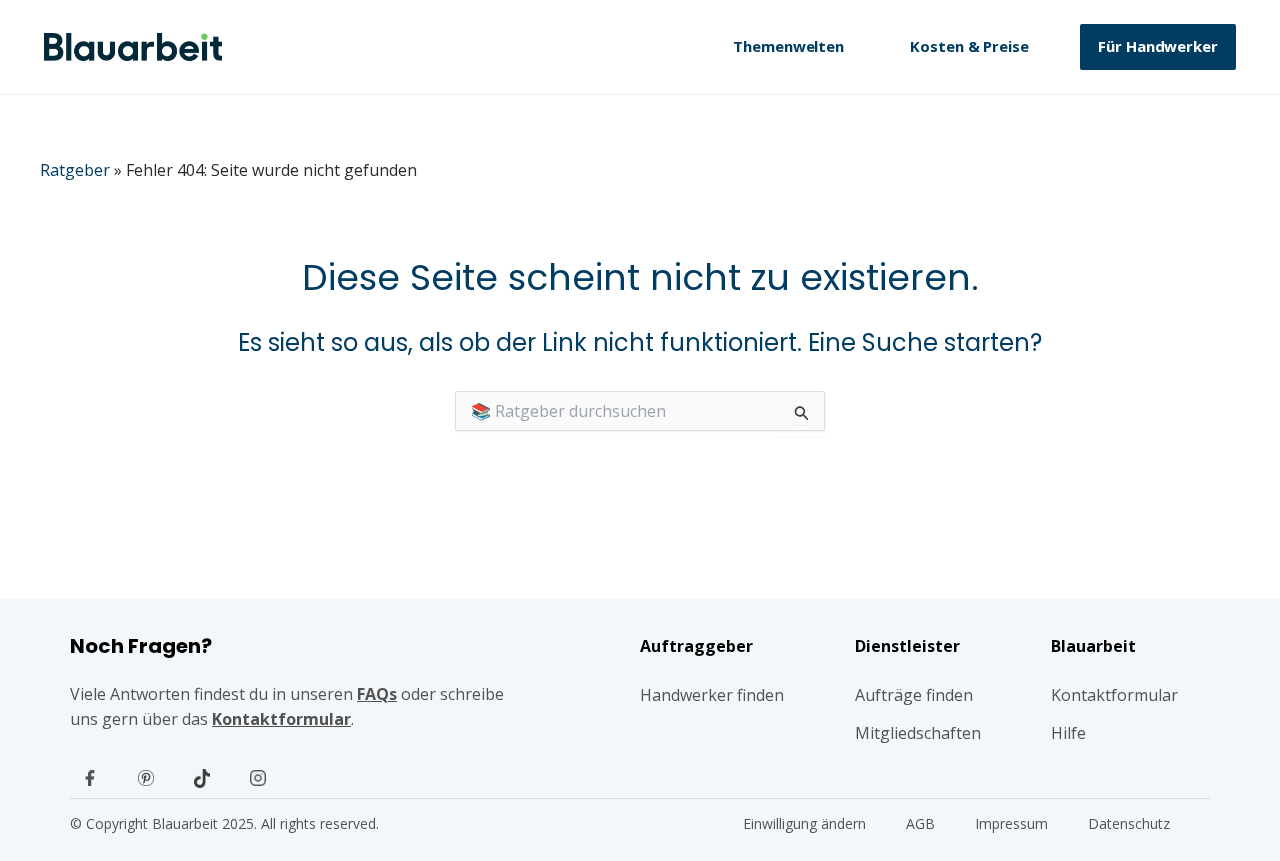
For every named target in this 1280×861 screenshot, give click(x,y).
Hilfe (1068, 733)
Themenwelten (788, 46)
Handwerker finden (712, 695)
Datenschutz (1129, 823)
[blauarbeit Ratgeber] (133, 47)
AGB (920, 823)
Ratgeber (75, 170)
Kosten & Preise (969, 46)
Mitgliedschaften (918, 733)
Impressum (1011, 823)
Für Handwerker (1158, 46)
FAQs (377, 694)
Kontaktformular (281, 719)
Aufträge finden (914, 695)
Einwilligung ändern (804, 823)
